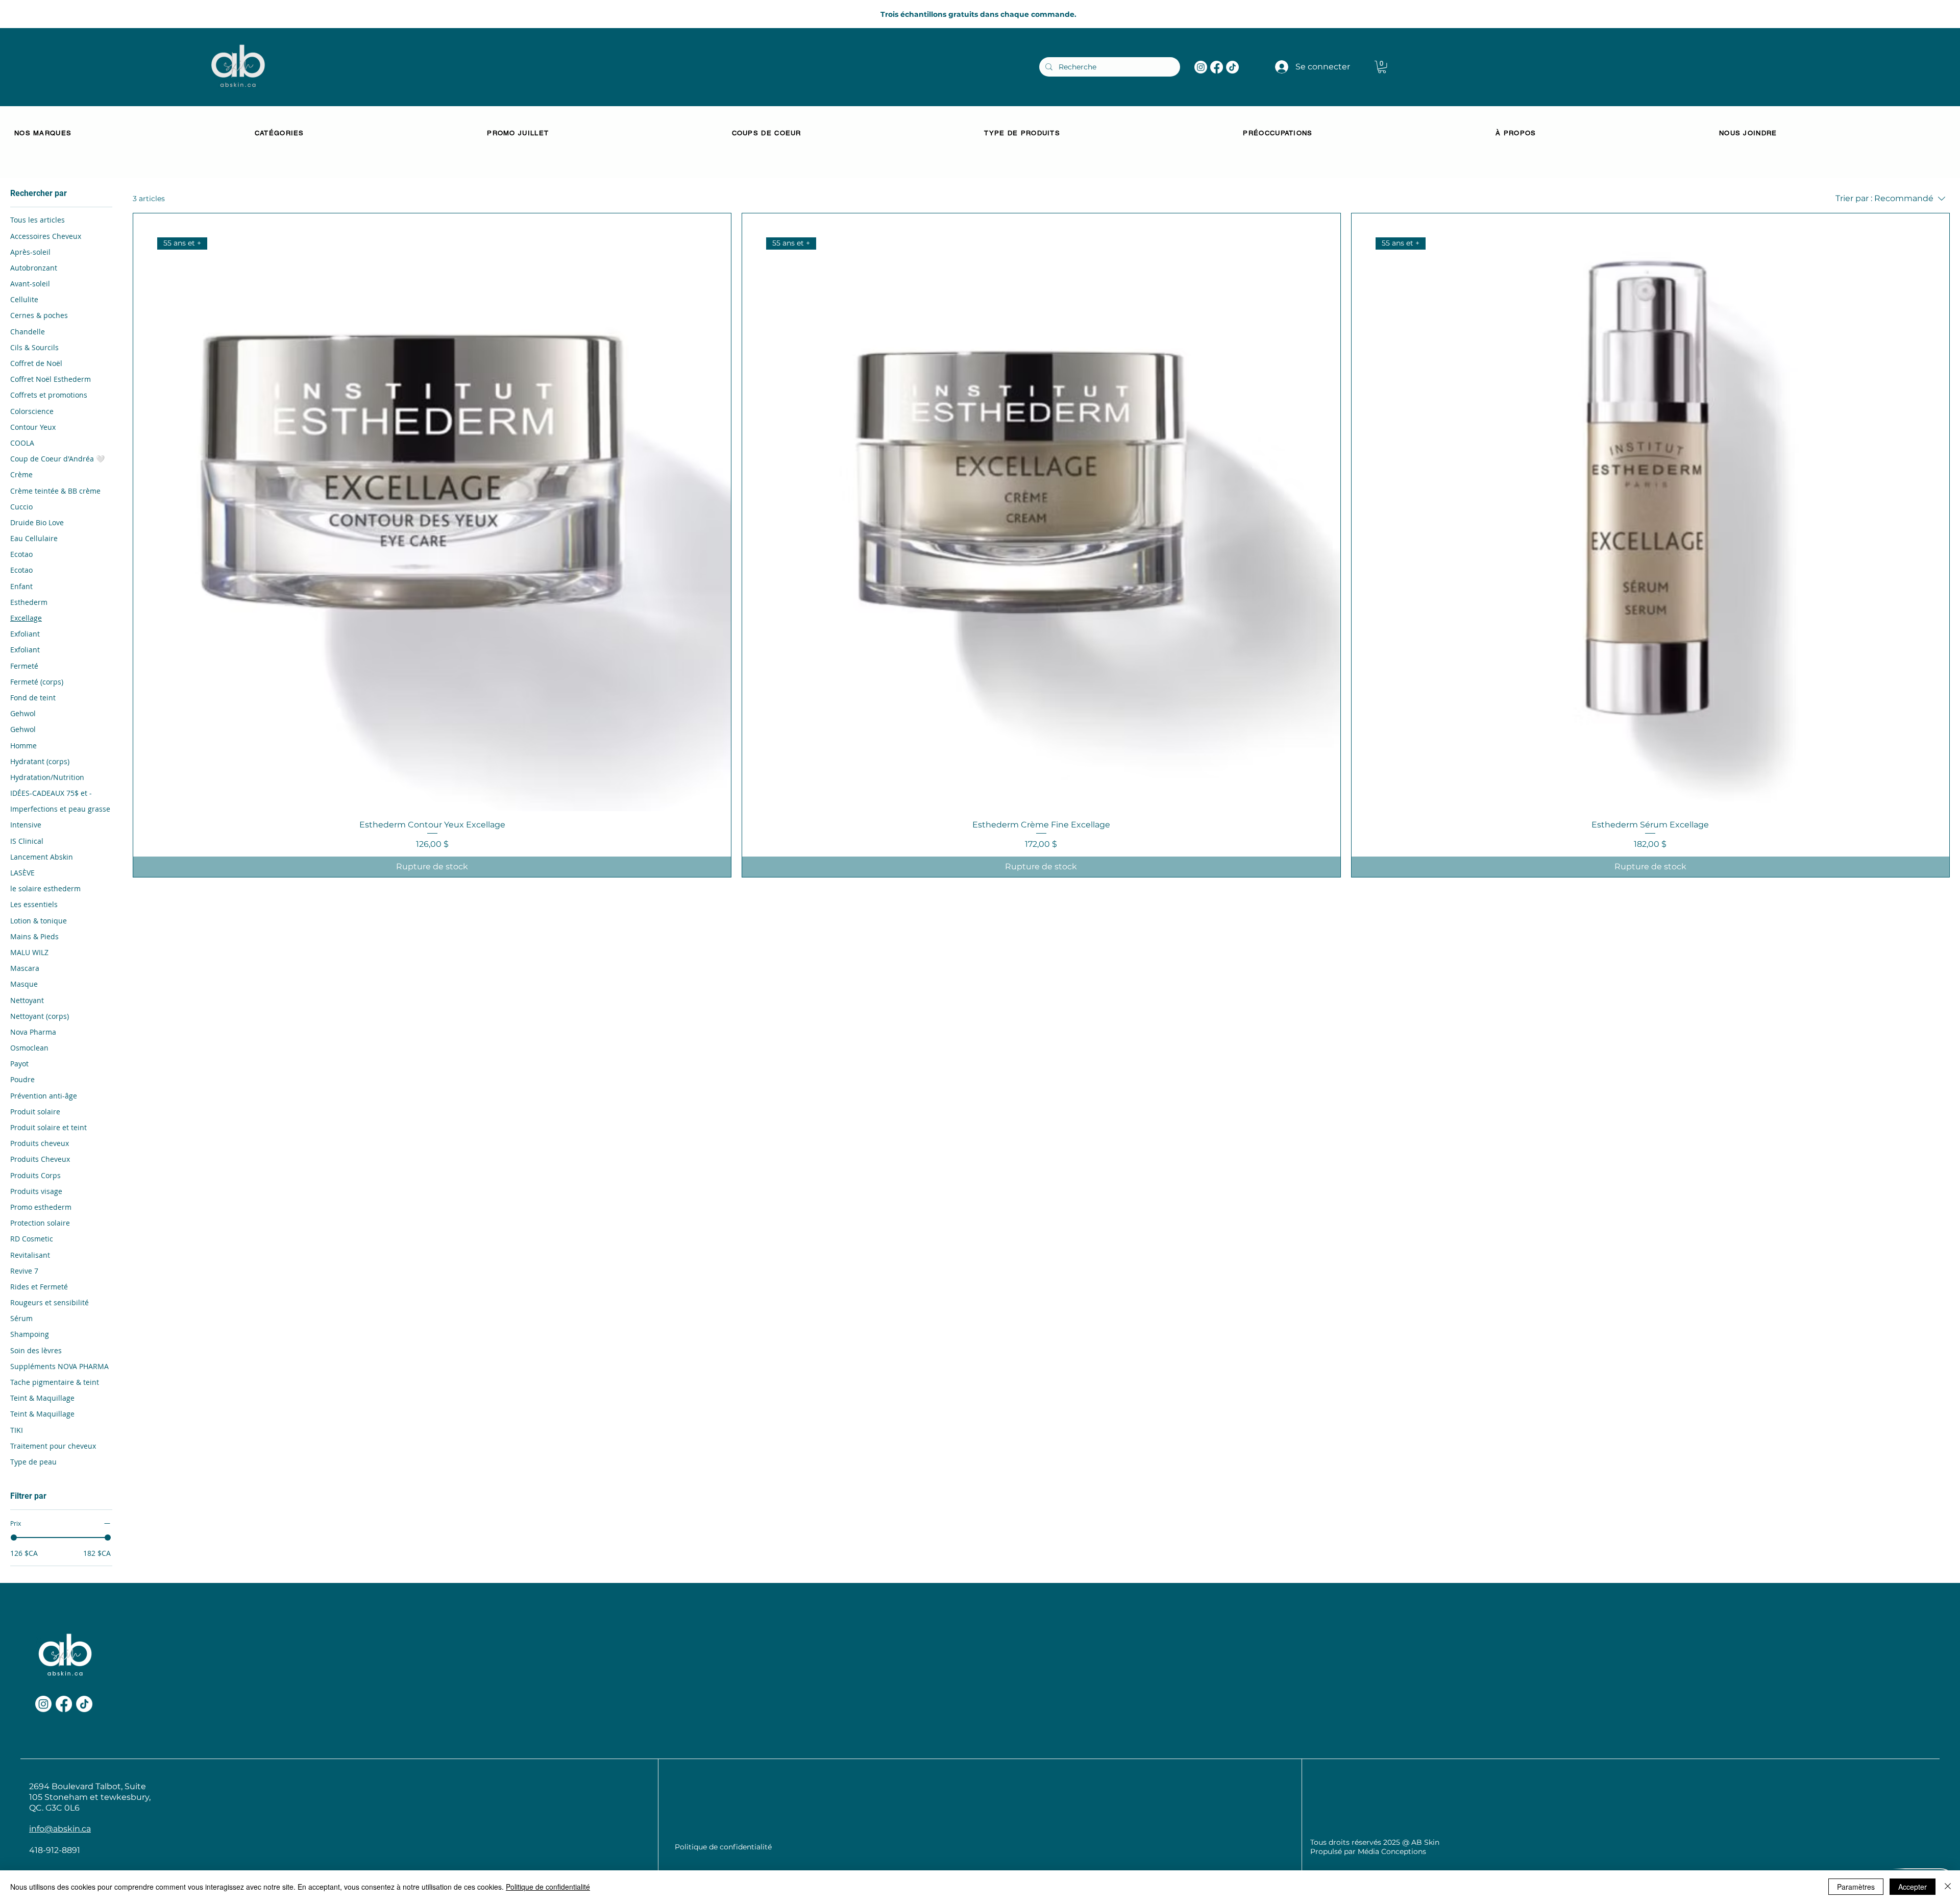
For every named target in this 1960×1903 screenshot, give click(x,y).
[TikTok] (1232, 67)
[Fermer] (1948, 1887)
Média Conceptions (1392, 1851)
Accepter (1913, 1887)
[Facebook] (1217, 67)
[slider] (14, 1538)
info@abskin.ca (60, 1829)
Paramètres (1856, 1887)
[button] (1382, 67)
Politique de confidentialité (548, 1887)
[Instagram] (1201, 67)
